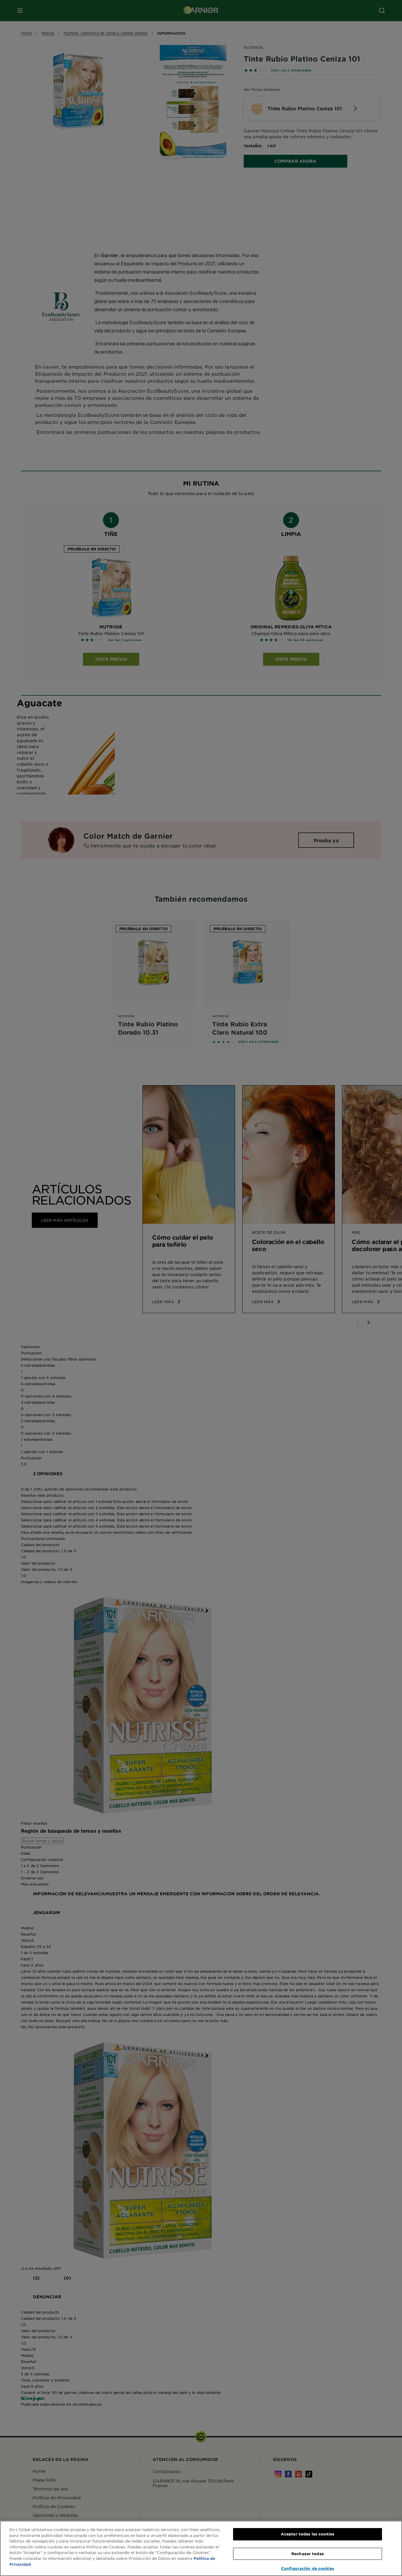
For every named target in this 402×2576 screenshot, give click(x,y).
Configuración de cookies (308, 2568)
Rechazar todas (308, 2554)
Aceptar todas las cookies (308, 2534)
